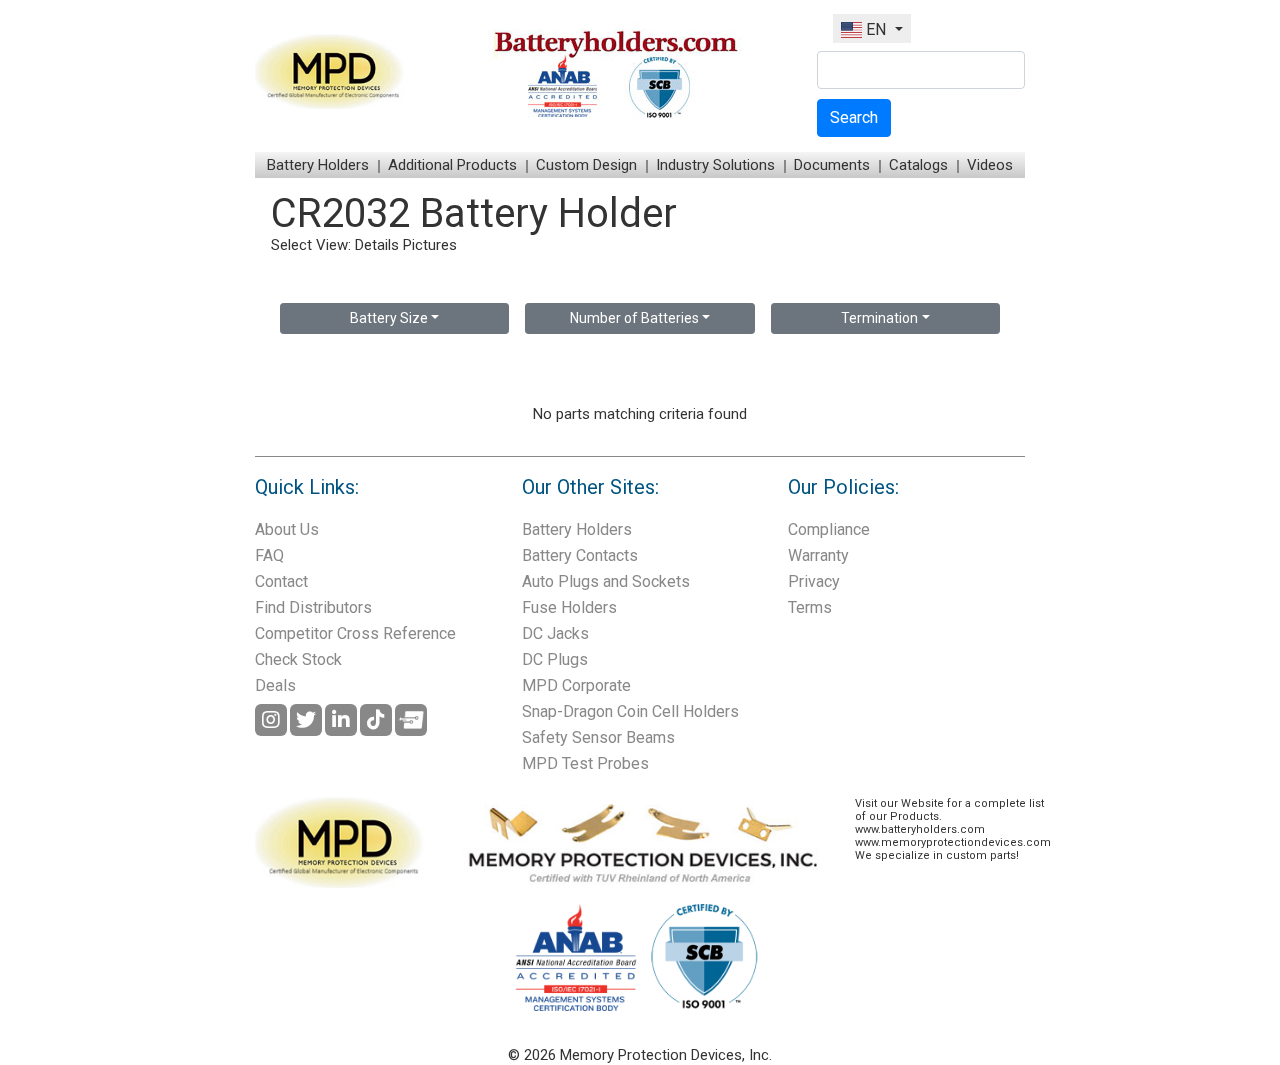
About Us (287, 529)
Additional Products (452, 165)
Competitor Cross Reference (355, 633)
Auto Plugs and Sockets (606, 581)
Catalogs (918, 165)
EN (876, 29)
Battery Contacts (580, 555)
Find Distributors (313, 607)
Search (854, 117)
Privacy (814, 581)
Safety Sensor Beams (598, 737)
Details (377, 245)
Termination (879, 318)
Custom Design (586, 165)
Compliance (829, 529)
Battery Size (389, 318)
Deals (275, 685)
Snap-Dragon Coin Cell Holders (630, 711)
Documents (832, 165)
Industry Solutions (715, 165)
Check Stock (298, 659)
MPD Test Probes (585, 763)
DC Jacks (555, 633)
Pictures (430, 245)
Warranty (818, 555)
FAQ (269, 555)
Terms (810, 607)
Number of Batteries (634, 318)
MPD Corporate (576, 685)
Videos (990, 165)
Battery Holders (318, 165)
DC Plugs (555, 659)
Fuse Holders (569, 607)
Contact (281, 581)
